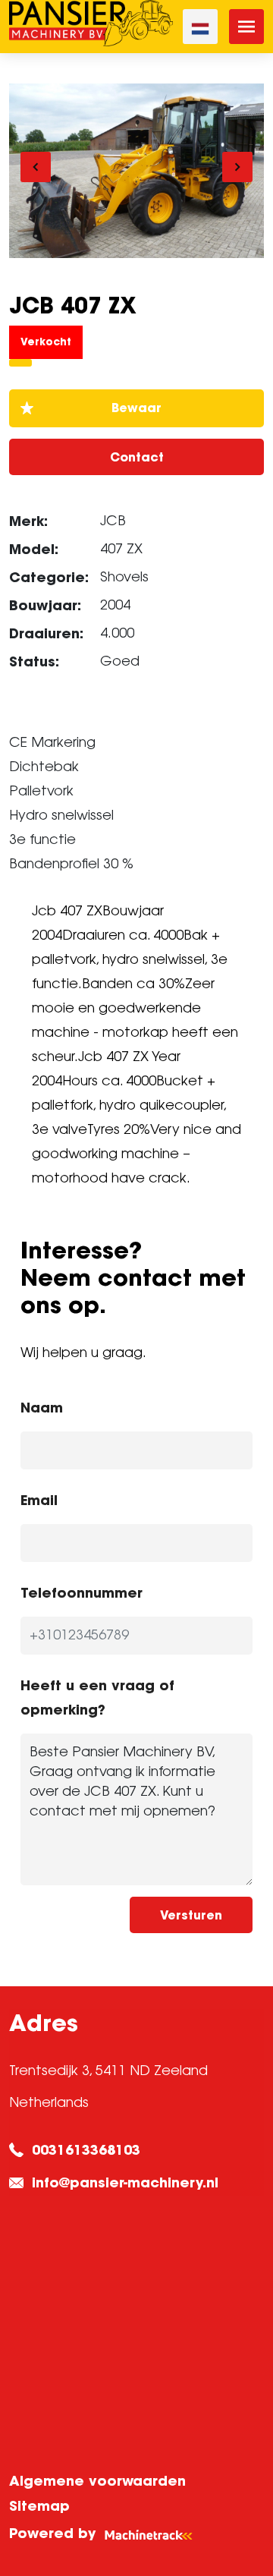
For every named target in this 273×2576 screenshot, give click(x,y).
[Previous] (36, 167)
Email (39, 1500)
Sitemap (39, 2506)
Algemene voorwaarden (97, 2481)
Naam (42, 1408)
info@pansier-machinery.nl (125, 2182)
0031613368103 (86, 2150)
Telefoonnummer (82, 1593)
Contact (137, 457)
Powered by (52, 2533)
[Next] (237, 167)
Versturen (191, 1915)
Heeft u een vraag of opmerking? (97, 1697)
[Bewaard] (136, 408)
